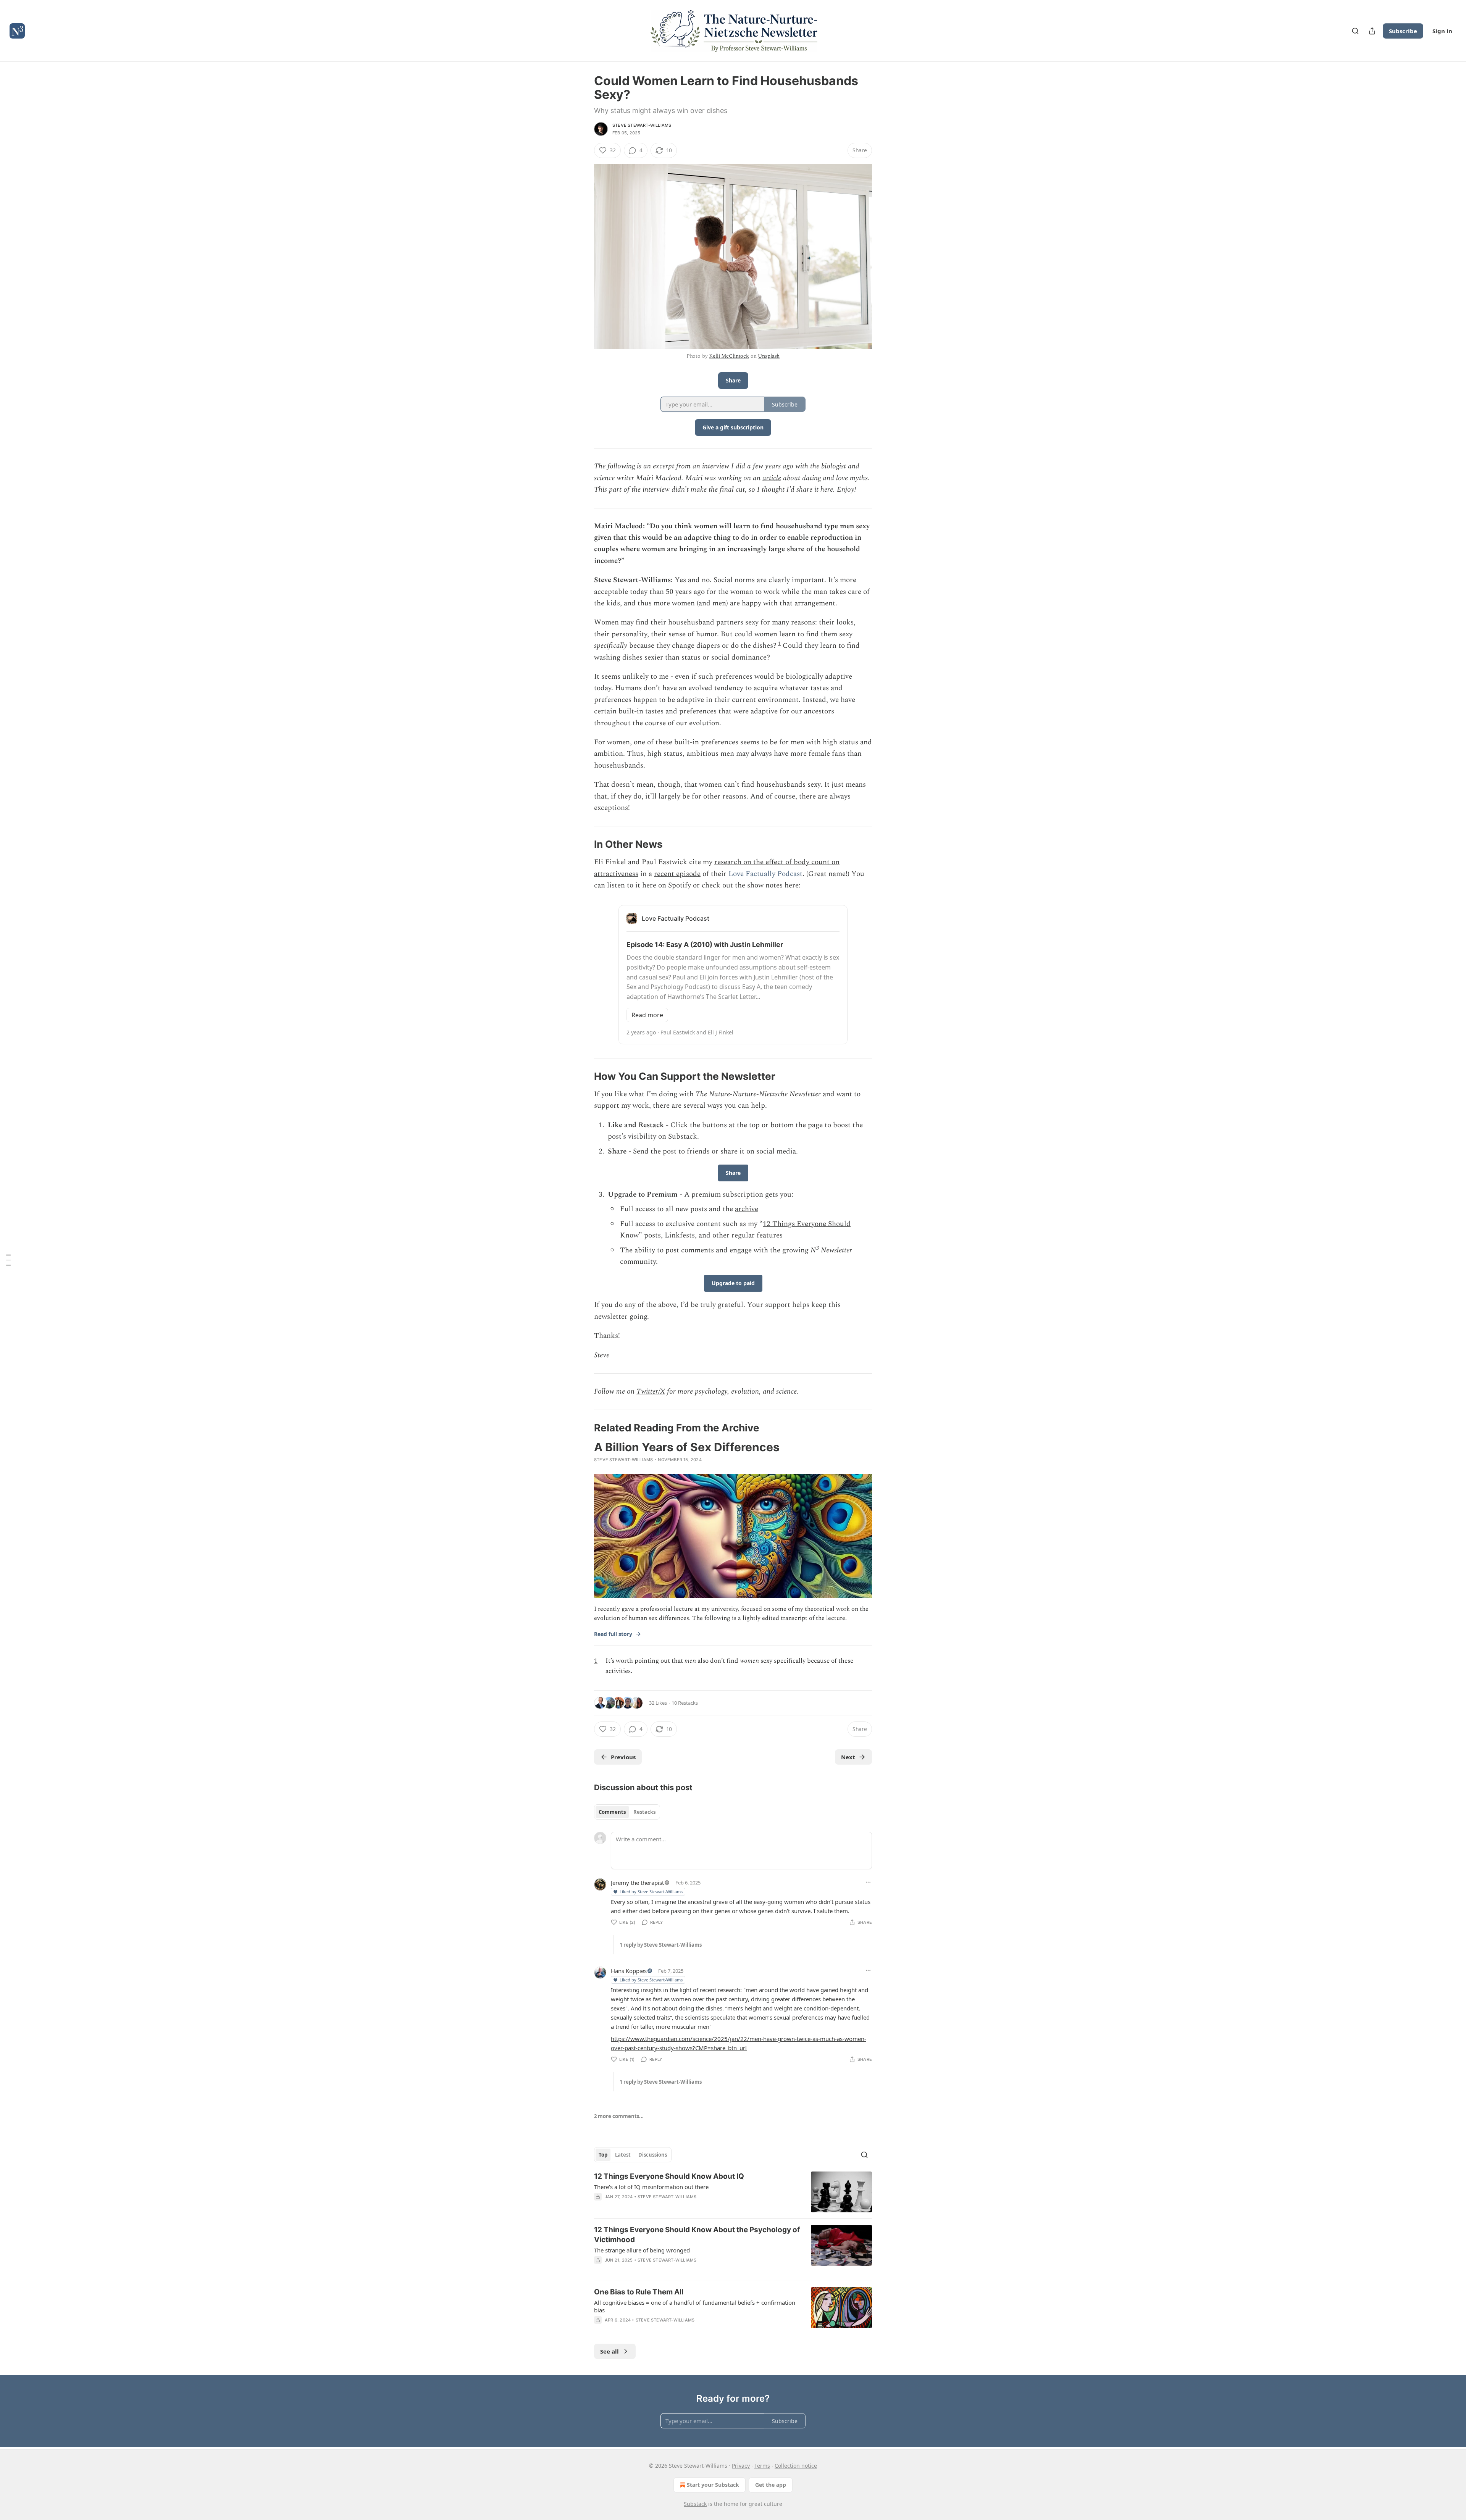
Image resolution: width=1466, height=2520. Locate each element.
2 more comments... (619, 2116)
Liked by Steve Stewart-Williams (651, 1892)
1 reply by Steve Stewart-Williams (661, 1945)
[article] (733, 2192)
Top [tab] (603, 2155)
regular (743, 1235)
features (770, 1235)
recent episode (677, 874)
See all (609, 2351)
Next (848, 1757)
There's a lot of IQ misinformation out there (651, 2187)
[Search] (1355, 31)
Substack (695, 2504)
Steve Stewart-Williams (642, 125)
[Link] (583, 845)
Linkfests (680, 1235)
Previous (623, 1757)
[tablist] (627, 1812)
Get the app (771, 2485)
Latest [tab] (623, 2155)
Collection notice (796, 2466)
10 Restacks (685, 1703)
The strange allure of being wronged (642, 2250)
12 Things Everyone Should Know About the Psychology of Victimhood (697, 2235)
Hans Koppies (629, 1971)
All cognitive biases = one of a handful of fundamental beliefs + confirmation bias (695, 2306)
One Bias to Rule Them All (639, 2292)
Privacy (741, 2466)
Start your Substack (713, 2485)
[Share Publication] (1372, 31)
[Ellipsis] (868, 1882)
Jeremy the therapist (637, 1883)
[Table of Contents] (8, 1260)
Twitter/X (651, 1391)
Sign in (1442, 31)
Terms (762, 2466)
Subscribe (1403, 31)
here (649, 885)
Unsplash (769, 356)
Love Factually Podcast (765, 874)
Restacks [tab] (644, 1812)
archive (747, 1209)
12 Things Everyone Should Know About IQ (669, 2176)
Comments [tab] (612, 1812)
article (772, 478)
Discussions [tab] (653, 2155)
